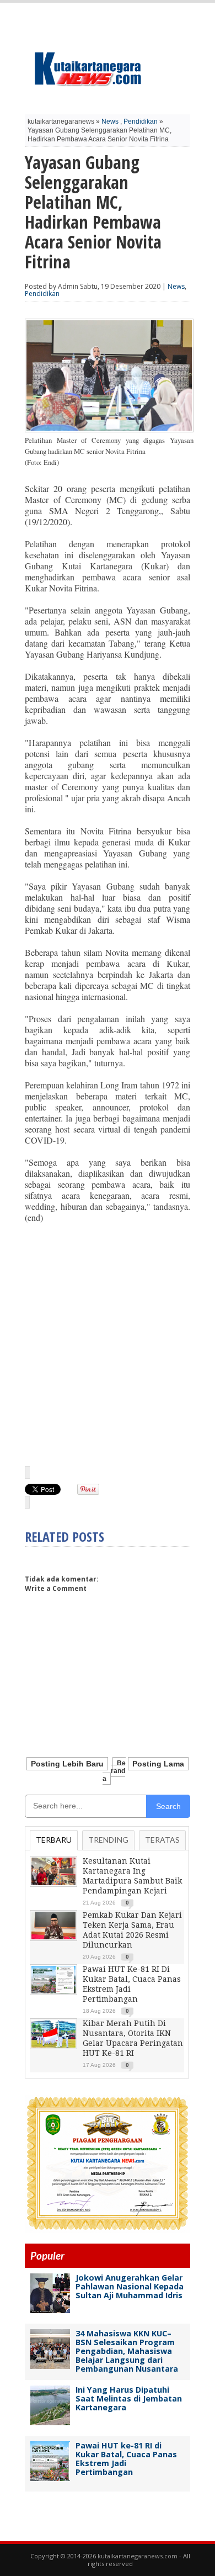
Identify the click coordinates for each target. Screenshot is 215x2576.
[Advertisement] (108, 1344)
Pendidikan (141, 121)
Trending (108, 1840)
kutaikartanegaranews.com (138, 2556)
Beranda (114, 1771)
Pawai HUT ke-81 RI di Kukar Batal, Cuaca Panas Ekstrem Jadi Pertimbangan (126, 2459)
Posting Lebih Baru (67, 1764)
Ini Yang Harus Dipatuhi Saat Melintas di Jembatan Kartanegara (129, 2398)
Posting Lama (158, 1764)
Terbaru (54, 1840)
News (110, 121)
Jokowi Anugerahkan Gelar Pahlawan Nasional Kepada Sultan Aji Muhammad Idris (130, 2286)
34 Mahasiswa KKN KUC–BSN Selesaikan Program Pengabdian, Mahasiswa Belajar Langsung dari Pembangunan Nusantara (127, 2351)
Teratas (162, 1840)
